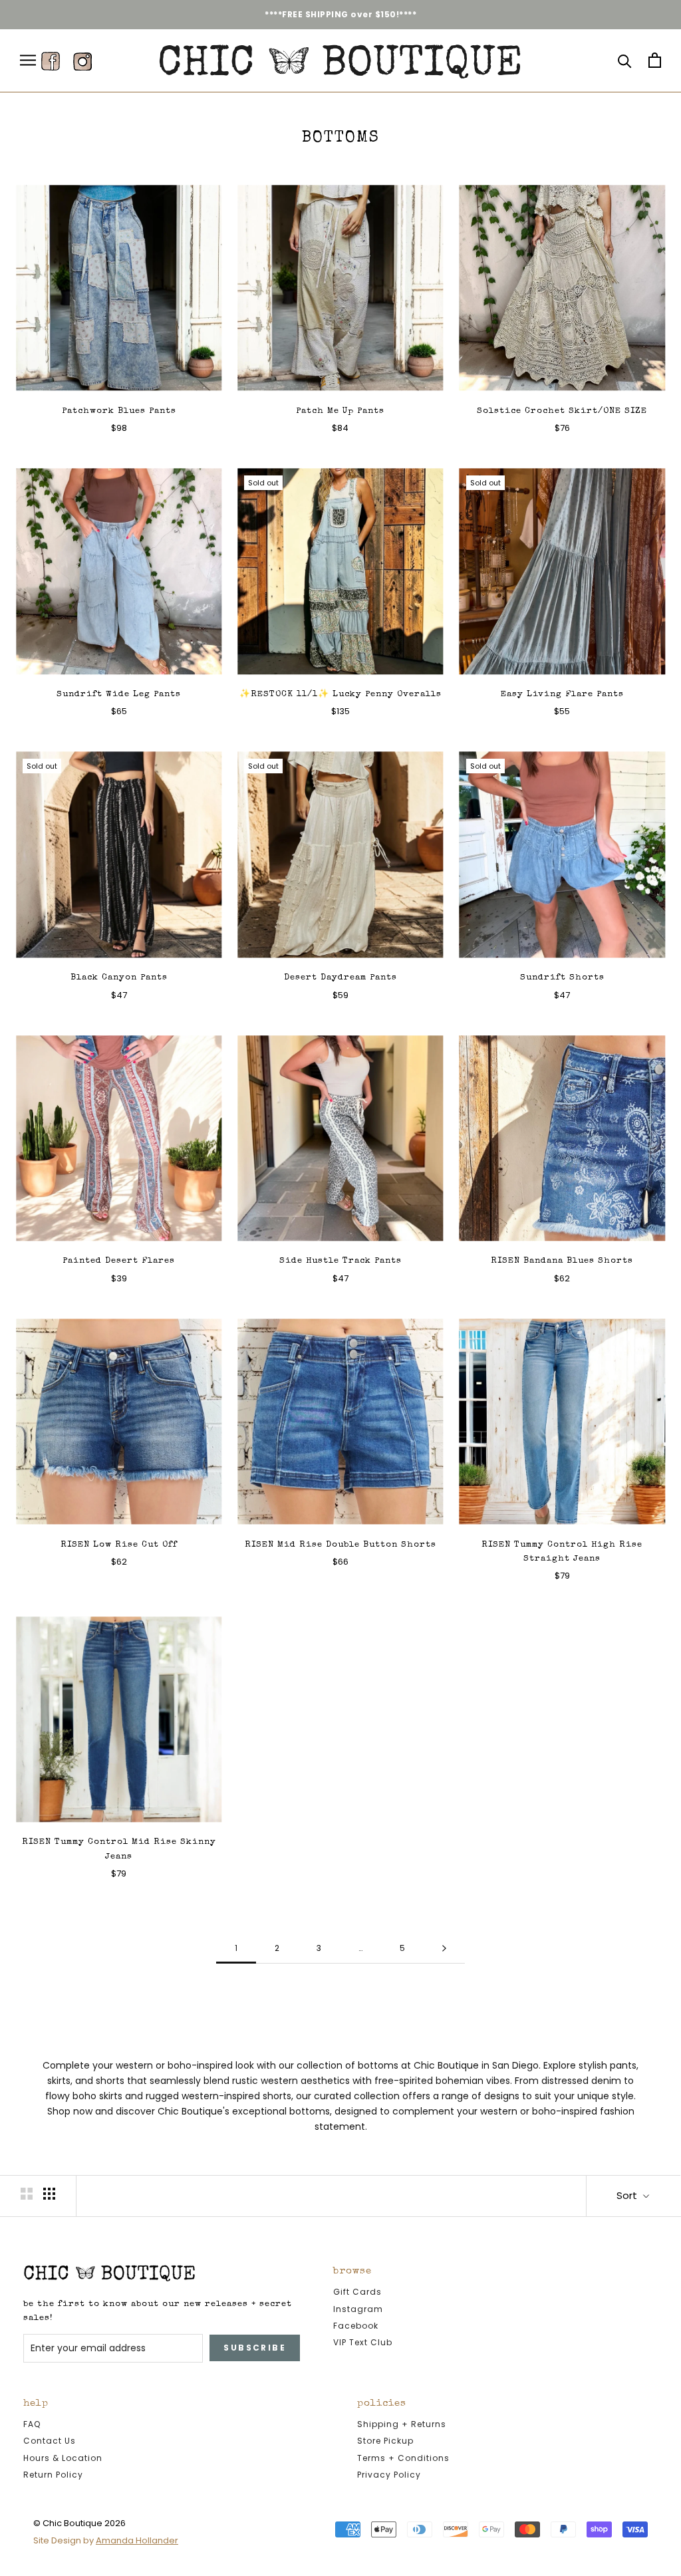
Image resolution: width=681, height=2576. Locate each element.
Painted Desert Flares (119, 1261)
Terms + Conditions (403, 2458)
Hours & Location (63, 2458)
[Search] (625, 60)
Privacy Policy (389, 2475)
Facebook (356, 2326)
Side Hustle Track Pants (340, 1261)
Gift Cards (357, 2292)
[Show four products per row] (49, 2194)
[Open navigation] (28, 60)
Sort (628, 2195)
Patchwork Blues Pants (119, 411)
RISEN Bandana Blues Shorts (562, 1261)
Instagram (358, 2309)
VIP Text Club (363, 2342)
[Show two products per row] (27, 2194)
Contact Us (50, 2441)
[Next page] (444, 1949)
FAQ (32, 2424)
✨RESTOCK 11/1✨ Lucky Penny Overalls (340, 695)
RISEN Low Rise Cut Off (119, 1545)
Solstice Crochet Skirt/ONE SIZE (562, 411)
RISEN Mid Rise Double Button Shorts (340, 1545)
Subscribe (255, 2348)
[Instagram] (82, 61)
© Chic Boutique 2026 (79, 2523)
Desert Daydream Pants (340, 978)
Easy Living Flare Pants (562, 695)
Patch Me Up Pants (340, 411)
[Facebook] (51, 61)
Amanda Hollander (137, 2540)
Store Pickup (385, 2441)
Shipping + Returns (402, 2424)
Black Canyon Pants (119, 978)
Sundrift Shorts (562, 978)
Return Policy (53, 2475)
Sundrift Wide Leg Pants (119, 695)
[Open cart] (655, 60)
